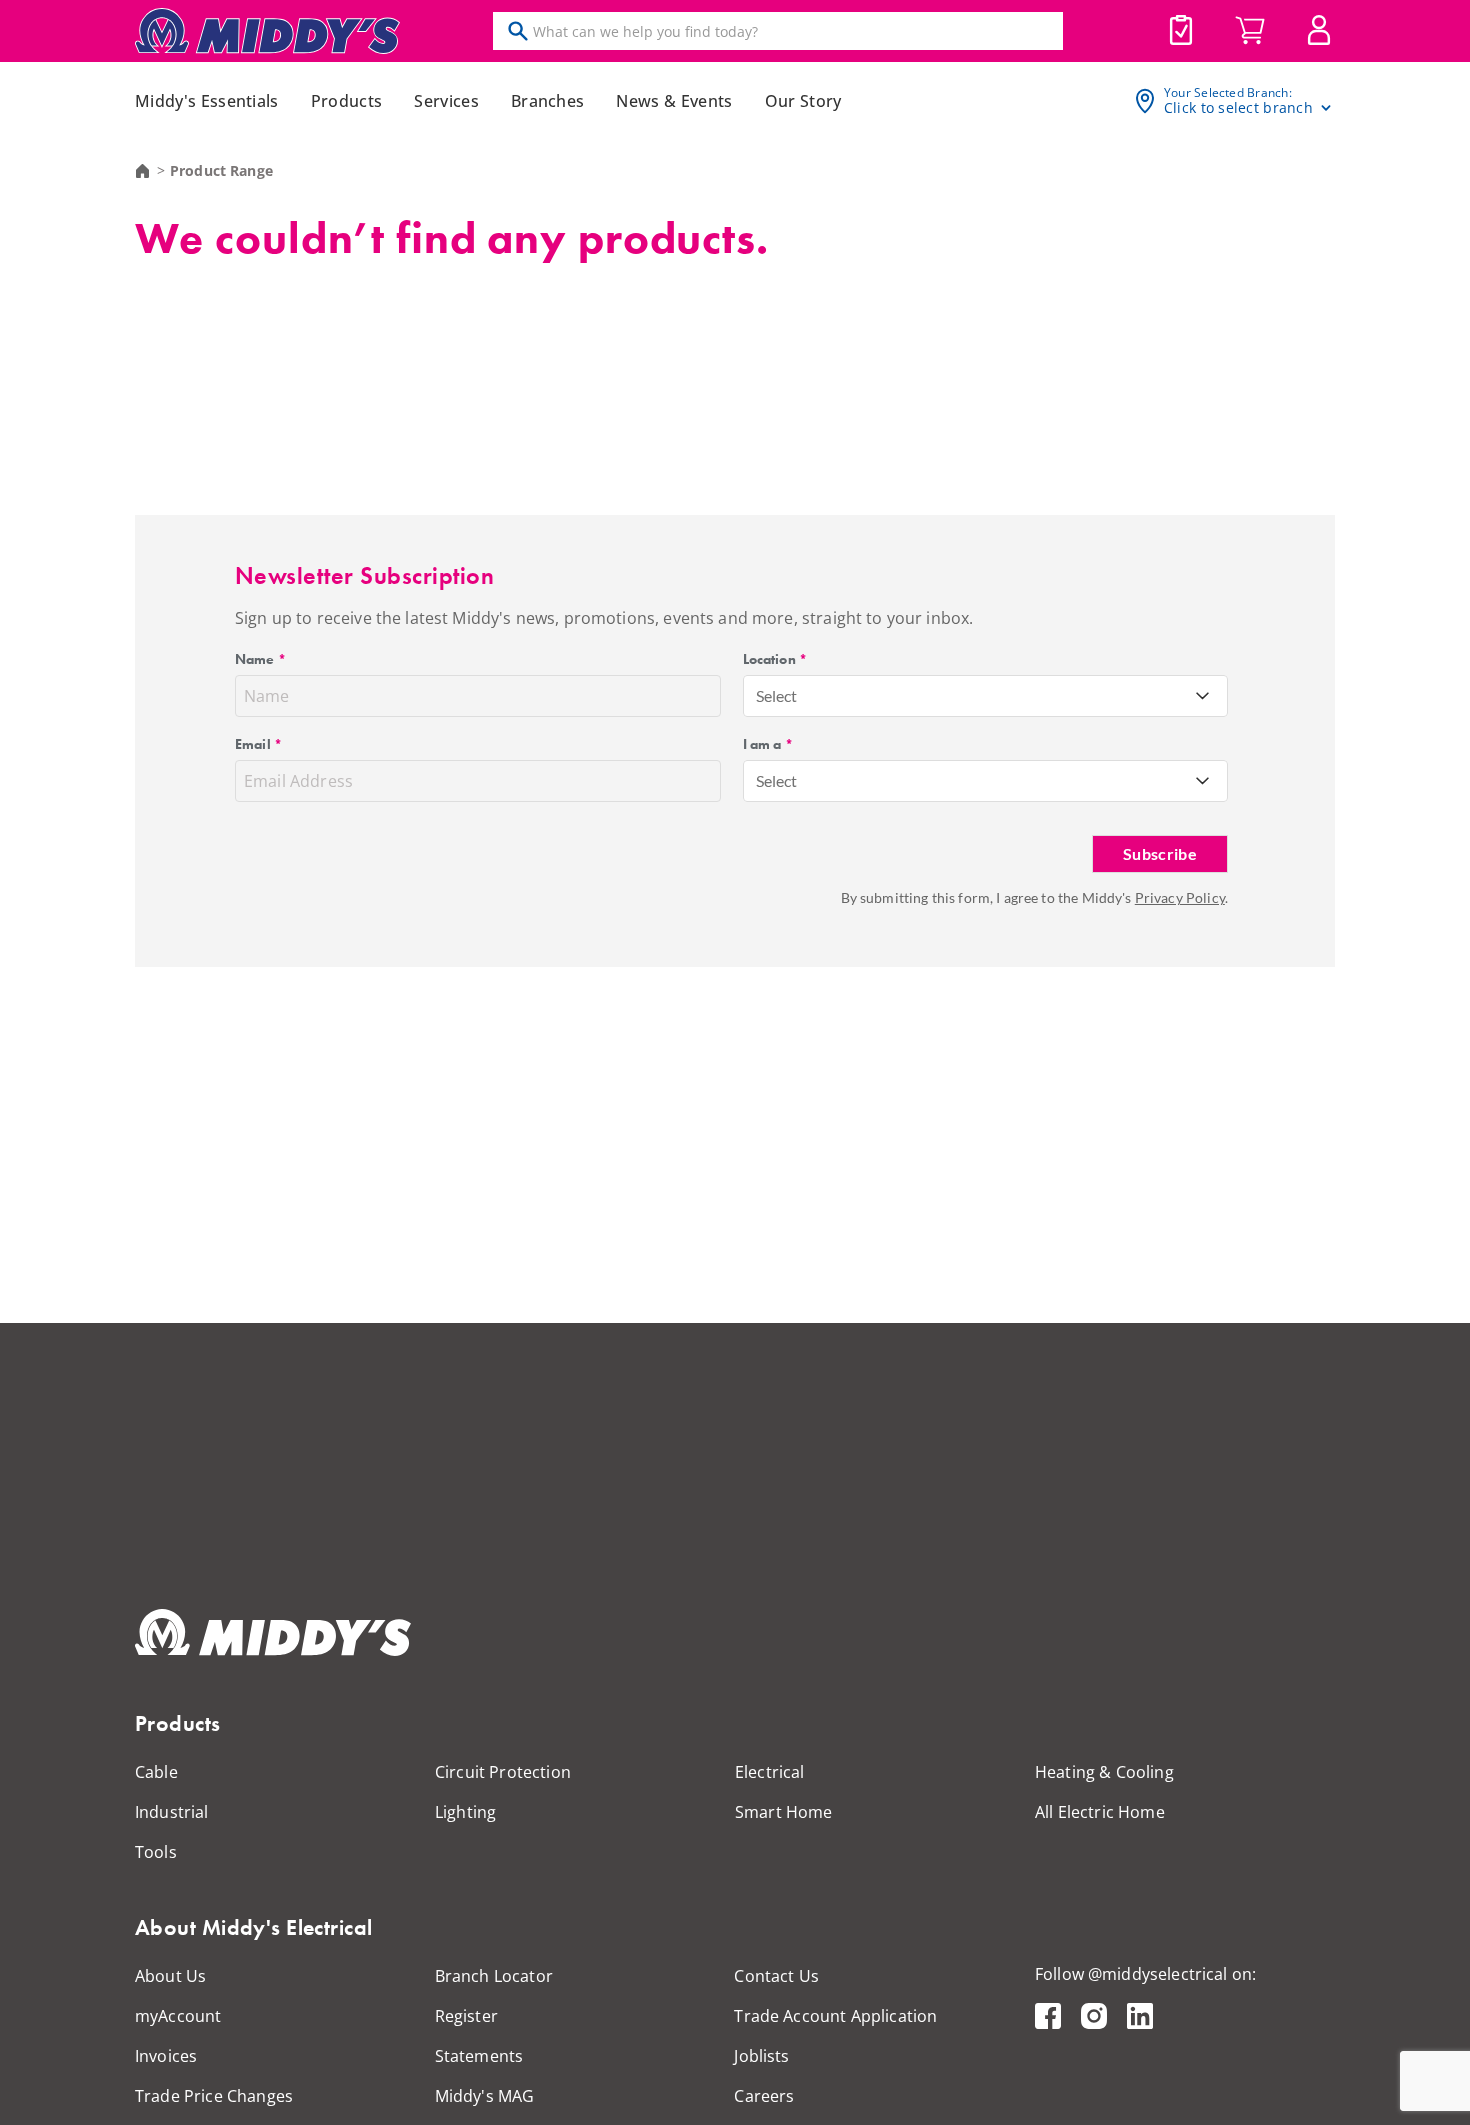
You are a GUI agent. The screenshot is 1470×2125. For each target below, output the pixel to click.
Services (446, 101)
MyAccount (1319, 30)
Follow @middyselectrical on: (1145, 1974)
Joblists (1181, 30)
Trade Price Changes (214, 2096)
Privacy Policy (1180, 897)
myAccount (178, 2016)
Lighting (465, 1812)
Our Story (803, 101)
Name (260, 659)
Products (347, 101)
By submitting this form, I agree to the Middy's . (1034, 897)
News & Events (674, 101)
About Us (170, 1976)
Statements (479, 2056)
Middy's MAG (485, 2096)
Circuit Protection (503, 1772)
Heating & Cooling (1104, 1772)
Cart (1250, 31)
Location (775, 659)
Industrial (172, 1812)
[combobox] (986, 696)
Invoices (166, 2056)
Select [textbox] (777, 695)
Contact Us (776, 1976)
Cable (156, 1772)
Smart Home (784, 1812)
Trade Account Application (835, 2016)
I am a (768, 744)
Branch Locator (494, 1976)
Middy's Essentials (207, 101)
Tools (156, 1852)
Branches (548, 101)
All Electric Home (1100, 1812)
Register (466, 2016)
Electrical (770, 1772)
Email (258, 744)
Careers (764, 2096)
